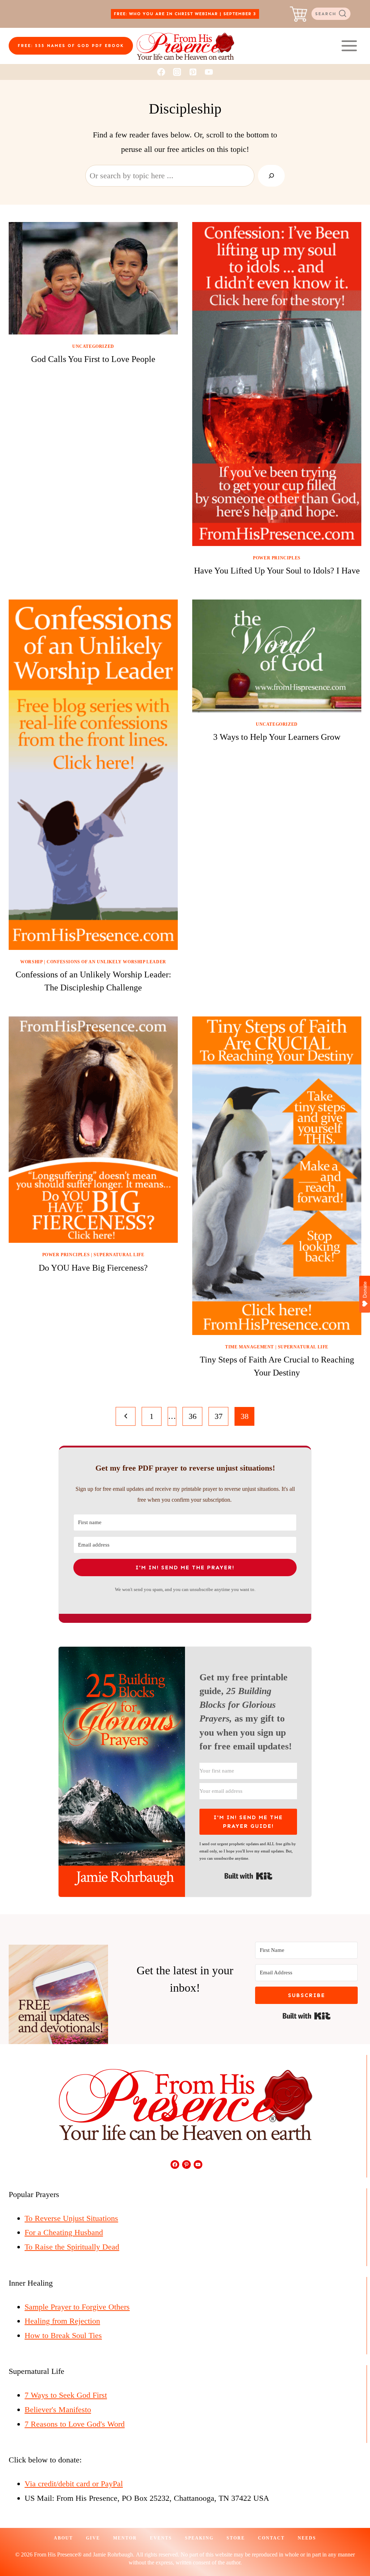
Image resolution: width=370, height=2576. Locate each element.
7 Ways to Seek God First (66, 2395)
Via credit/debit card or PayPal (74, 2484)
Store (236, 2538)
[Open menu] (349, 46)
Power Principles (277, 558)
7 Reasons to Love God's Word (75, 2424)
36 (193, 1416)
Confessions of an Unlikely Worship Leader (106, 962)
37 (219, 1416)
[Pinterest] (193, 72)
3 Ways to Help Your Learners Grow (277, 737)
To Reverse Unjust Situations (71, 2218)
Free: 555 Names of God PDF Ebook (71, 46)
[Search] (271, 176)
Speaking (199, 2538)
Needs (307, 2538)
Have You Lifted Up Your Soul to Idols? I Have (277, 571)
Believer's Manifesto (58, 2409)
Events (161, 2538)
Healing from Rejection (62, 2321)
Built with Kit (248, 1876)
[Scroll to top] (351, 2546)
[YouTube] (209, 72)
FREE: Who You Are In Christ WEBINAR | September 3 (185, 14)
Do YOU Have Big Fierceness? (93, 1268)
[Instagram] (177, 72)
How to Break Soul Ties (63, 2335)
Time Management (249, 1347)
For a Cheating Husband (64, 2232)
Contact (271, 2538)
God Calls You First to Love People (93, 359)
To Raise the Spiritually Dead (72, 2247)
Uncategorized (93, 346)
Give (93, 2538)
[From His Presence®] (185, 46)
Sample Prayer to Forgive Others (77, 2307)
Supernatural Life (119, 1255)
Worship (31, 962)
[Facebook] (161, 72)
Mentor (125, 2538)
